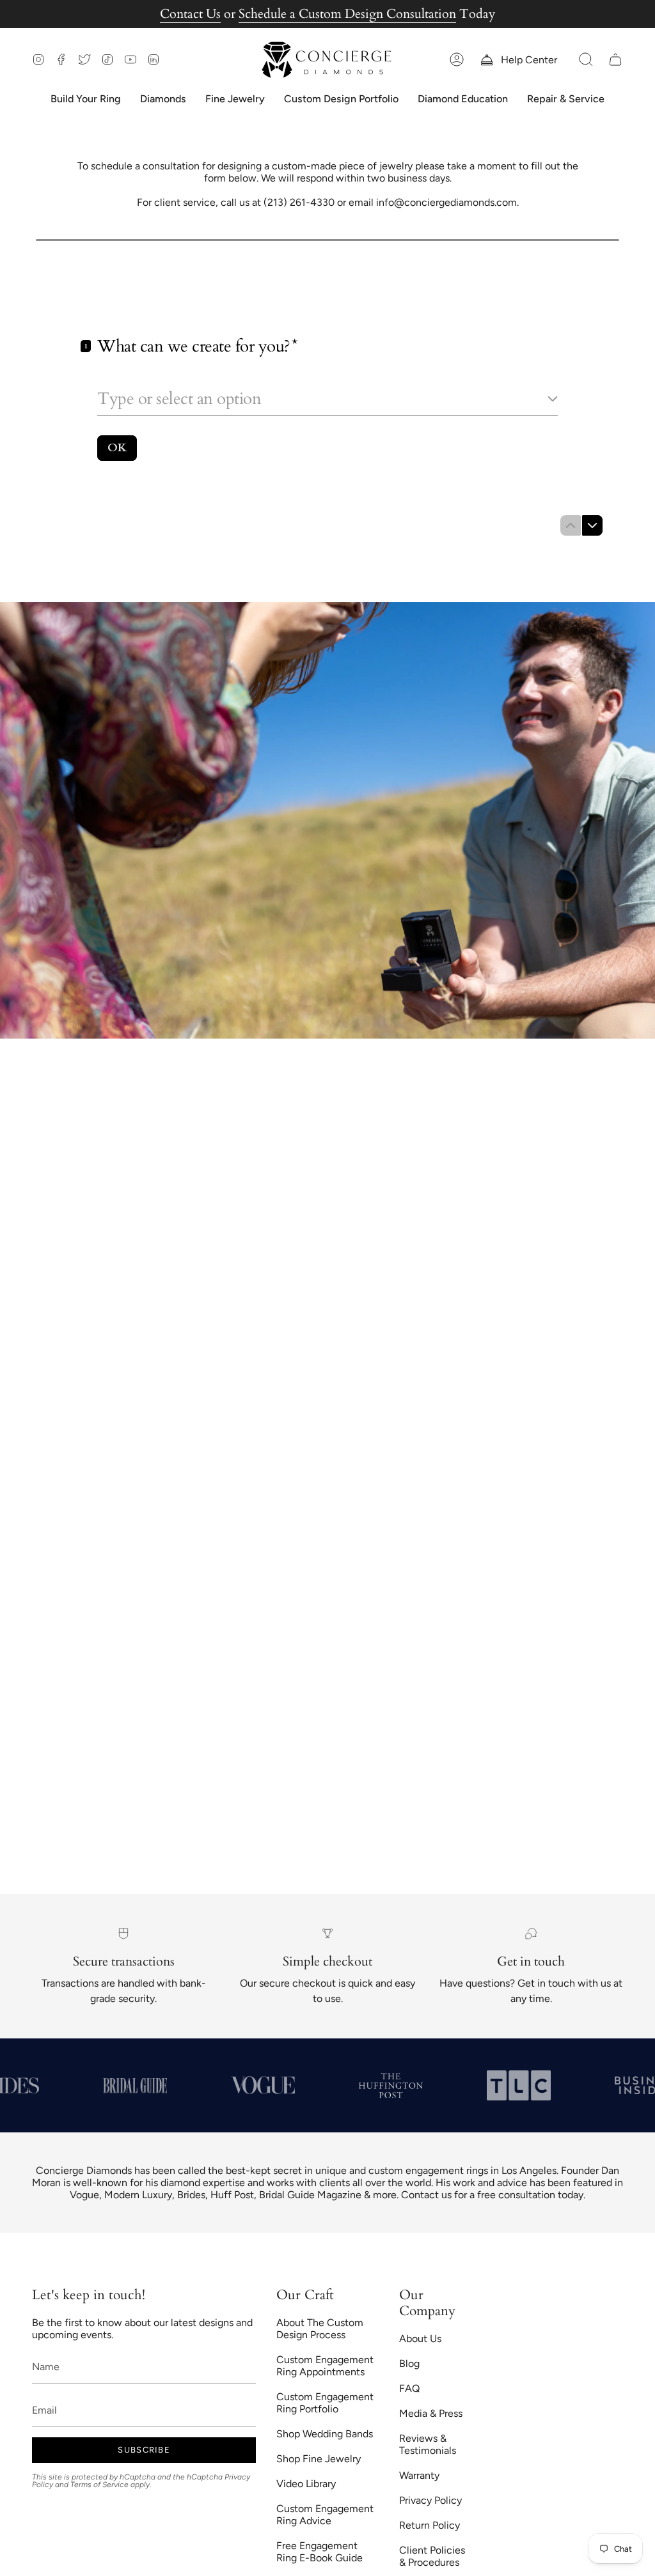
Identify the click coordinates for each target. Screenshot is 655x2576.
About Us (420, 2339)
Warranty (419, 2475)
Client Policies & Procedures (432, 2556)
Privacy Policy (430, 2500)
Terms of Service (99, 2485)
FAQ (409, 2388)
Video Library (306, 2484)
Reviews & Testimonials (428, 2444)
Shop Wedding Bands (325, 2434)
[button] (586, 60)
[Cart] (615, 60)
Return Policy (430, 2525)
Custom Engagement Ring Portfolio (325, 2403)
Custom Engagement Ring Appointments (325, 2366)
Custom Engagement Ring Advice (325, 2515)
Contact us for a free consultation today (492, 2195)
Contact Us (190, 14)
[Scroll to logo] (72, 2086)
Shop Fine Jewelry (319, 2459)
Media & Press (431, 2413)
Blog (409, 2363)
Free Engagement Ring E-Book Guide (320, 2552)
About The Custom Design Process (320, 2329)
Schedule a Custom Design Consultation (347, 14)
